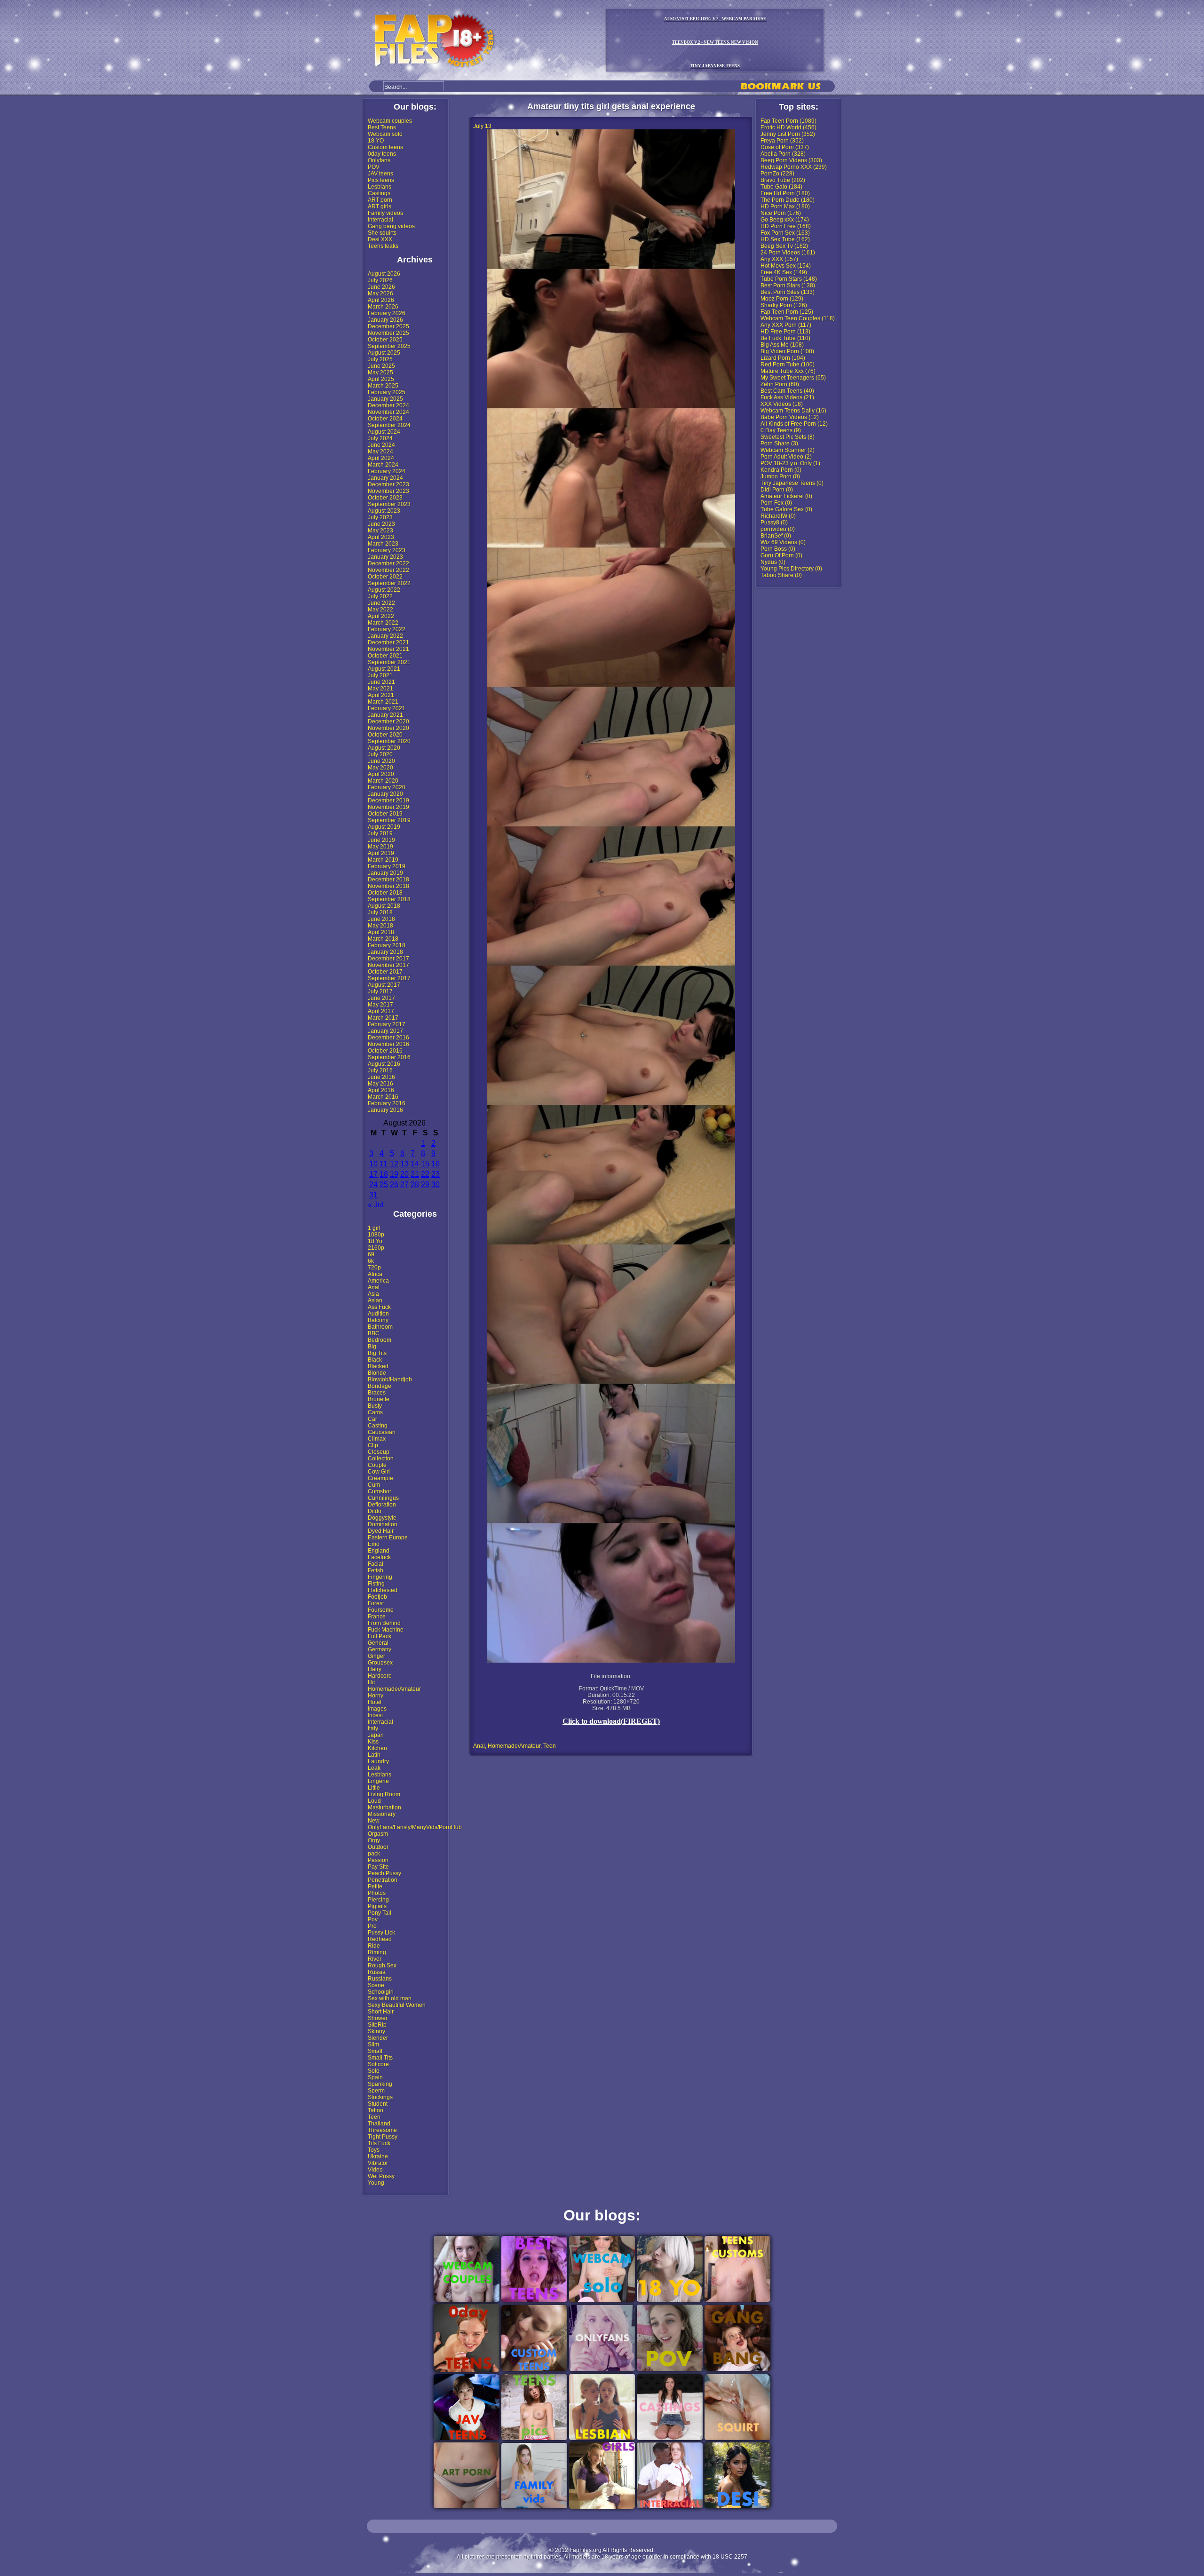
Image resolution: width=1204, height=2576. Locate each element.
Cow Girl (379, 1472)
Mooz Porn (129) (782, 299)
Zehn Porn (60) (780, 384)
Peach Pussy (384, 1873)
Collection (381, 1458)
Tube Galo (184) (781, 187)
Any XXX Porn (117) (786, 325)
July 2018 (380, 912)
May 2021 (380, 689)
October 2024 (385, 419)
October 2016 (385, 1051)
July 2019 (380, 833)
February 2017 (387, 1024)
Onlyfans (379, 160)
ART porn (380, 200)
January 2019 (385, 873)
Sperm (376, 2091)
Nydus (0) (773, 562)
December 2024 (388, 405)
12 (394, 1164)
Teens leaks (383, 246)
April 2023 (381, 537)
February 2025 (387, 392)
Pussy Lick (381, 1933)
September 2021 (389, 662)
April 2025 (381, 379)
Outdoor (378, 1847)
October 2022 (385, 577)
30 (436, 1185)
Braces (377, 1393)
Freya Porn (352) (782, 141)
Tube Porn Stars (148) (789, 279)
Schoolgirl (381, 1992)
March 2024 (383, 465)
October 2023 (385, 498)
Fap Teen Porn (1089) (788, 121)
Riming (377, 1952)
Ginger (376, 1656)
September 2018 (389, 899)
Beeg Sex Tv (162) (784, 246)
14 (415, 1164)
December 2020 (388, 721)
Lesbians (380, 187)
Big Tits (377, 1353)
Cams (375, 1412)
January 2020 (385, 794)
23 (436, 1174)
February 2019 (387, 866)
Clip (373, 1445)
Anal (374, 1287)
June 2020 (381, 761)
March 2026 (383, 307)
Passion (378, 1860)
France (377, 1617)
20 (404, 1174)
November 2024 (388, 412)
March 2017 (383, 1018)
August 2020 (384, 748)
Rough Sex (382, 1966)
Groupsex (380, 1663)
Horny (376, 1696)
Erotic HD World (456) (788, 127)
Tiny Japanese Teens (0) (792, 483)
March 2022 (383, 623)
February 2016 (387, 1103)
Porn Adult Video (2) (786, 457)
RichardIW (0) (778, 516)
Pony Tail (380, 1913)
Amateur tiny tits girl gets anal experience (611, 106)
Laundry (378, 1761)
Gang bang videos (391, 226)
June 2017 (381, 998)
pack (374, 1854)
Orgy (374, 1840)
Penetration (383, 1880)
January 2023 (385, 557)
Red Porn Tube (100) (788, 365)
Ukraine (378, 2156)
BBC (374, 1333)
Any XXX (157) (779, 259)
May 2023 (380, 531)
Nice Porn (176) (781, 213)
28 (415, 1185)
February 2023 (387, 550)
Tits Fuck (379, 2143)
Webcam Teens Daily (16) (793, 411)
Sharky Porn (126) (784, 305)
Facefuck (379, 1557)
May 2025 (380, 373)
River (375, 1959)
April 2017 (381, 1011)
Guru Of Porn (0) (781, 555)
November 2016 (388, 1044)
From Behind (384, 1623)
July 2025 (380, 359)
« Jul (376, 1205)
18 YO (376, 141)
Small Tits (380, 2058)
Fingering (380, 1577)
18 (384, 1174)
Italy (373, 1728)
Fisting (376, 1584)
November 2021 (388, 649)
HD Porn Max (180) (785, 206)
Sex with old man (390, 1998)
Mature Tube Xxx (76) (788, 371)
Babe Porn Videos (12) (790, 417)
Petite (375, 1886)
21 (415, 1174)
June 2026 (381, 287)
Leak (374, 1768)
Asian (375, 1300)
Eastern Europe (388, 1538)
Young (376, 2183)
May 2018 (380, 926)
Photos (377, 1893)
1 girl (374, 1228)
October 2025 (385, 340)
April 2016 (381, 1090)
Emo (374, 1544)
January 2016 (385, 1110)
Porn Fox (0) (776, 503)
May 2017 (380, 1005)
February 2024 (387, 471)
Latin (374, 1755)
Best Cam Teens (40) (787, 391)
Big (372, 1347)
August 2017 (384, 985)
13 (404, 1164)
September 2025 (389, 346)
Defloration (382, 1505)
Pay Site (378, 1867)
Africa (375, 1274)
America (378, 1281)
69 (371, 1254)
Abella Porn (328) (783, 154)
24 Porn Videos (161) (788, 253)
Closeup (379, 1452)
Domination (383, 1524)
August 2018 (384, 906)
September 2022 (389, 583)
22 (425, 1174)
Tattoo (376, 2110)
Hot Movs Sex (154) (786, 266)
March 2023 (383, 544)
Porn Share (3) (779, 444)
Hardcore (380, 1676)
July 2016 (380, 1070)
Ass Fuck (379, 1307)
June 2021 (381, 682)
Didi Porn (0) (777, 490)
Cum (374, 1485)
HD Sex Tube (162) (785, 239)
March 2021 (383, 702)
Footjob (377, 1597)
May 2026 (380, 293)
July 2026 (380, 280)
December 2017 (388, 959)
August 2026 (384, 274)
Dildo (375, 1511)
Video (375, 2170)
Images (377, 1709)
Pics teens (381, 180)
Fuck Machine (386, 1630)
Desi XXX (380, 239)
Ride (374, 1946)
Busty (375, 1406)
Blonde (377, 1373)
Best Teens (382, 127)
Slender (378, 2038)
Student (378, 2104)
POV (374, 167)
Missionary (382, 1814)
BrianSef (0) (776, 536)
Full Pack (380, 1636)
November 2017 (388, 965)
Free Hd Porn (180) (785, 193)
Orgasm (378, 1834)
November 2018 (388, 886)
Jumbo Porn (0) (780, 476)
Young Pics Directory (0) (791, 569)
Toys (374, 2150)
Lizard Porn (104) (783, 358)
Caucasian (382, 1432)
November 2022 (388, 570)
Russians (380, 1979)
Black (375, 1360)
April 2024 (381, 458)
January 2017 (385, 1031)
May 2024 (380, 452)
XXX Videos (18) (782, 404)
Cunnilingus (383, 1498)
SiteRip (377, 2025)
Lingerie (378, 1781)
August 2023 (384, 511)
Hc (371, 1682)
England (379, 1551)
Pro (372, 1926)
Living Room (384, 1794)
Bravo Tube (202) (783, 180)
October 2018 (385, 893)
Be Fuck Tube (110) (785, 338)
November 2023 (388, 491)
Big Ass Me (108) (782, 345)
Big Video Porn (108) (787, 351)
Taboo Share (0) (781, 575)
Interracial (380, 220)
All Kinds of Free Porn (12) (794, 424)
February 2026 (387, 313)
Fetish (376, 1570)
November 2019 (388, 807)
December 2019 (388, 801)
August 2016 (384, 1064)
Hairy (375, 1669)
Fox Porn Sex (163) (785, 233)
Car (372, 1419)
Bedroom (380, 1340)
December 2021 (388, 642)
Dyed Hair (381, 1531)
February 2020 (387, 787)
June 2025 (381, 366)
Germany (380, 1649)
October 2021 (385, 656)
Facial (376, 1564)
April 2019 (381, 853)
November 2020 (388, 728)
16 (436, 1164)
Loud (374, 1801)
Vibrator (378, 2163)
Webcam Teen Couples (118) (798, 318)
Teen (374, 2117)
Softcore (378, 2064)
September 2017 (389, 978)
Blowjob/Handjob (390, 1379)
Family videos (385, 213)
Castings (379, 193)
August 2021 (384, 669)
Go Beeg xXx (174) (785, 220)
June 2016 (381, 1077)
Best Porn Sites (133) (788, 292)
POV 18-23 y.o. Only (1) (790, 463)
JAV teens (380, 174)
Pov (373, 1919)
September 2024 (389, 425)
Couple (377, 1465)
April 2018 (381, 932)
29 (425, 1185)
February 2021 (387, 708)
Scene (376, 1985)
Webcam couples (390, 121)
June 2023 (381, 524)
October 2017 (385, 972)
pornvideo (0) (778, 529)
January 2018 (385, 952)
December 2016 (388, 1038)
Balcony (378, 1320)
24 (373, 1185)
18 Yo (375, 1241)
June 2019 (381, 840)
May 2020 (380, 768)
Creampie (380, 1478)
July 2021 (380, 675)
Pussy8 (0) (774, 523)
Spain (375, 2077)
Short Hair (381, 2012)
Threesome (382, 2130)
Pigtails (377, 1906)
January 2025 (385, 399)
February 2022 (387, 629)
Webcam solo (385, 134)
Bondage (380, 1386)
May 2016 (380, 1084)
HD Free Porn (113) (785, 332)
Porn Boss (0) (778, 549)
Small (375, 2051)
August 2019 (384, 827)
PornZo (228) (777, 174)
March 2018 (383, 939)
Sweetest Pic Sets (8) (788, 437)
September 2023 (389, 504)
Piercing (378, 1900)
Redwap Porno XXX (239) (794, 167)
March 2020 (383, 781)
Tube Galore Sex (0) (786, 509)
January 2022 (385, 636)
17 (373, 1174)
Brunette (379, 1399)
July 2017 (380, 991)
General (378, 1643)
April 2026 (381, 300)
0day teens (382, 154)
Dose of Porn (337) (785, 147)
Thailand (379, 2124)
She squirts (382, 233)
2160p (376, 1248)
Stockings (380, 2097)
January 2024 (385, 478)
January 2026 (385, 320)
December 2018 (388, 880)
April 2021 (381, 695)
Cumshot (379, 1491)
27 (404, 1185)
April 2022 (381, 616)
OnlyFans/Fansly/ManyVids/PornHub (415, 1827)
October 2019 (385, 814)
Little (374, 1788)
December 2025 (388, 326)
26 (394, 1185)
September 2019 (389, 820)
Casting (378, 1426)
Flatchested (383, 1590)
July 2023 (380, 517)
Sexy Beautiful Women (397, 2005)
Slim (373, 2045)
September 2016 (389, 1057)
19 (394, 1174)
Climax (377, 1439)
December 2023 (388, 484)
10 (373, 1164)
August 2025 (384, 353)
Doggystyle (382, 1518)
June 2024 (381, 445)
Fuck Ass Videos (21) (787, 397)
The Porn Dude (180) (788, 200)
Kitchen (377, 1748)
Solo (374, 2071)
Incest (375, 1715)
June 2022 (381, 603)
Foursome (381, 1610)
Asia (373, 1294)
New (374, 1821)
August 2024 (384, 432)
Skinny (376, 2031)
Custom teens (385, 147)
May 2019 (380, 847)
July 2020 (380, 754)
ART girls (380, 206)
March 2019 (383, 860)
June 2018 (381, 919)
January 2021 (385, 715)
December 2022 (388, 563)
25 (384, 1185)
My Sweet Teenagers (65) (793, 378)
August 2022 (384, 590)
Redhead (380, 1939)
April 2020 (381, 774)
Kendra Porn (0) (781, 470)
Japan (376, 1735)
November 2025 (388, 333)
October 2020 (385, 735)
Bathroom (380, 1327)
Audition (378, 1314)
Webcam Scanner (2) (788, 450)
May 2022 (380, 610)
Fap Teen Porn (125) (787, 312)
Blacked (378, 1366)
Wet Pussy (381, 2176)
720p (374, 1268)
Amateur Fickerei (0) (786, 496)
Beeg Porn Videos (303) (791, 160)
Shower (378, 2018)
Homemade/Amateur (394, 1689)
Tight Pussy (383, 2137)
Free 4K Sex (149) (784, 272)
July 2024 (380, 438)
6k (371, 1261)
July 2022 (380, 596)
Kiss (373, 1742)
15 (425, 1164)
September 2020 (389, 741)
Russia (377, 1972)
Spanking (380, 2084)
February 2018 (387, 945)
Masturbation (384, 1807)
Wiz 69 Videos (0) (783, 542)
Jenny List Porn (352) (788, 134)
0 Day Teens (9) (781, 430)
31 (373, 1195)
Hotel (375, 1702)
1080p (376, 1235)
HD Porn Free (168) (786, 226)
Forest (376, 1603)
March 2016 (383, 1097)
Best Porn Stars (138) (788, 285)
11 (384, 1164)
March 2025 (383, 386)
